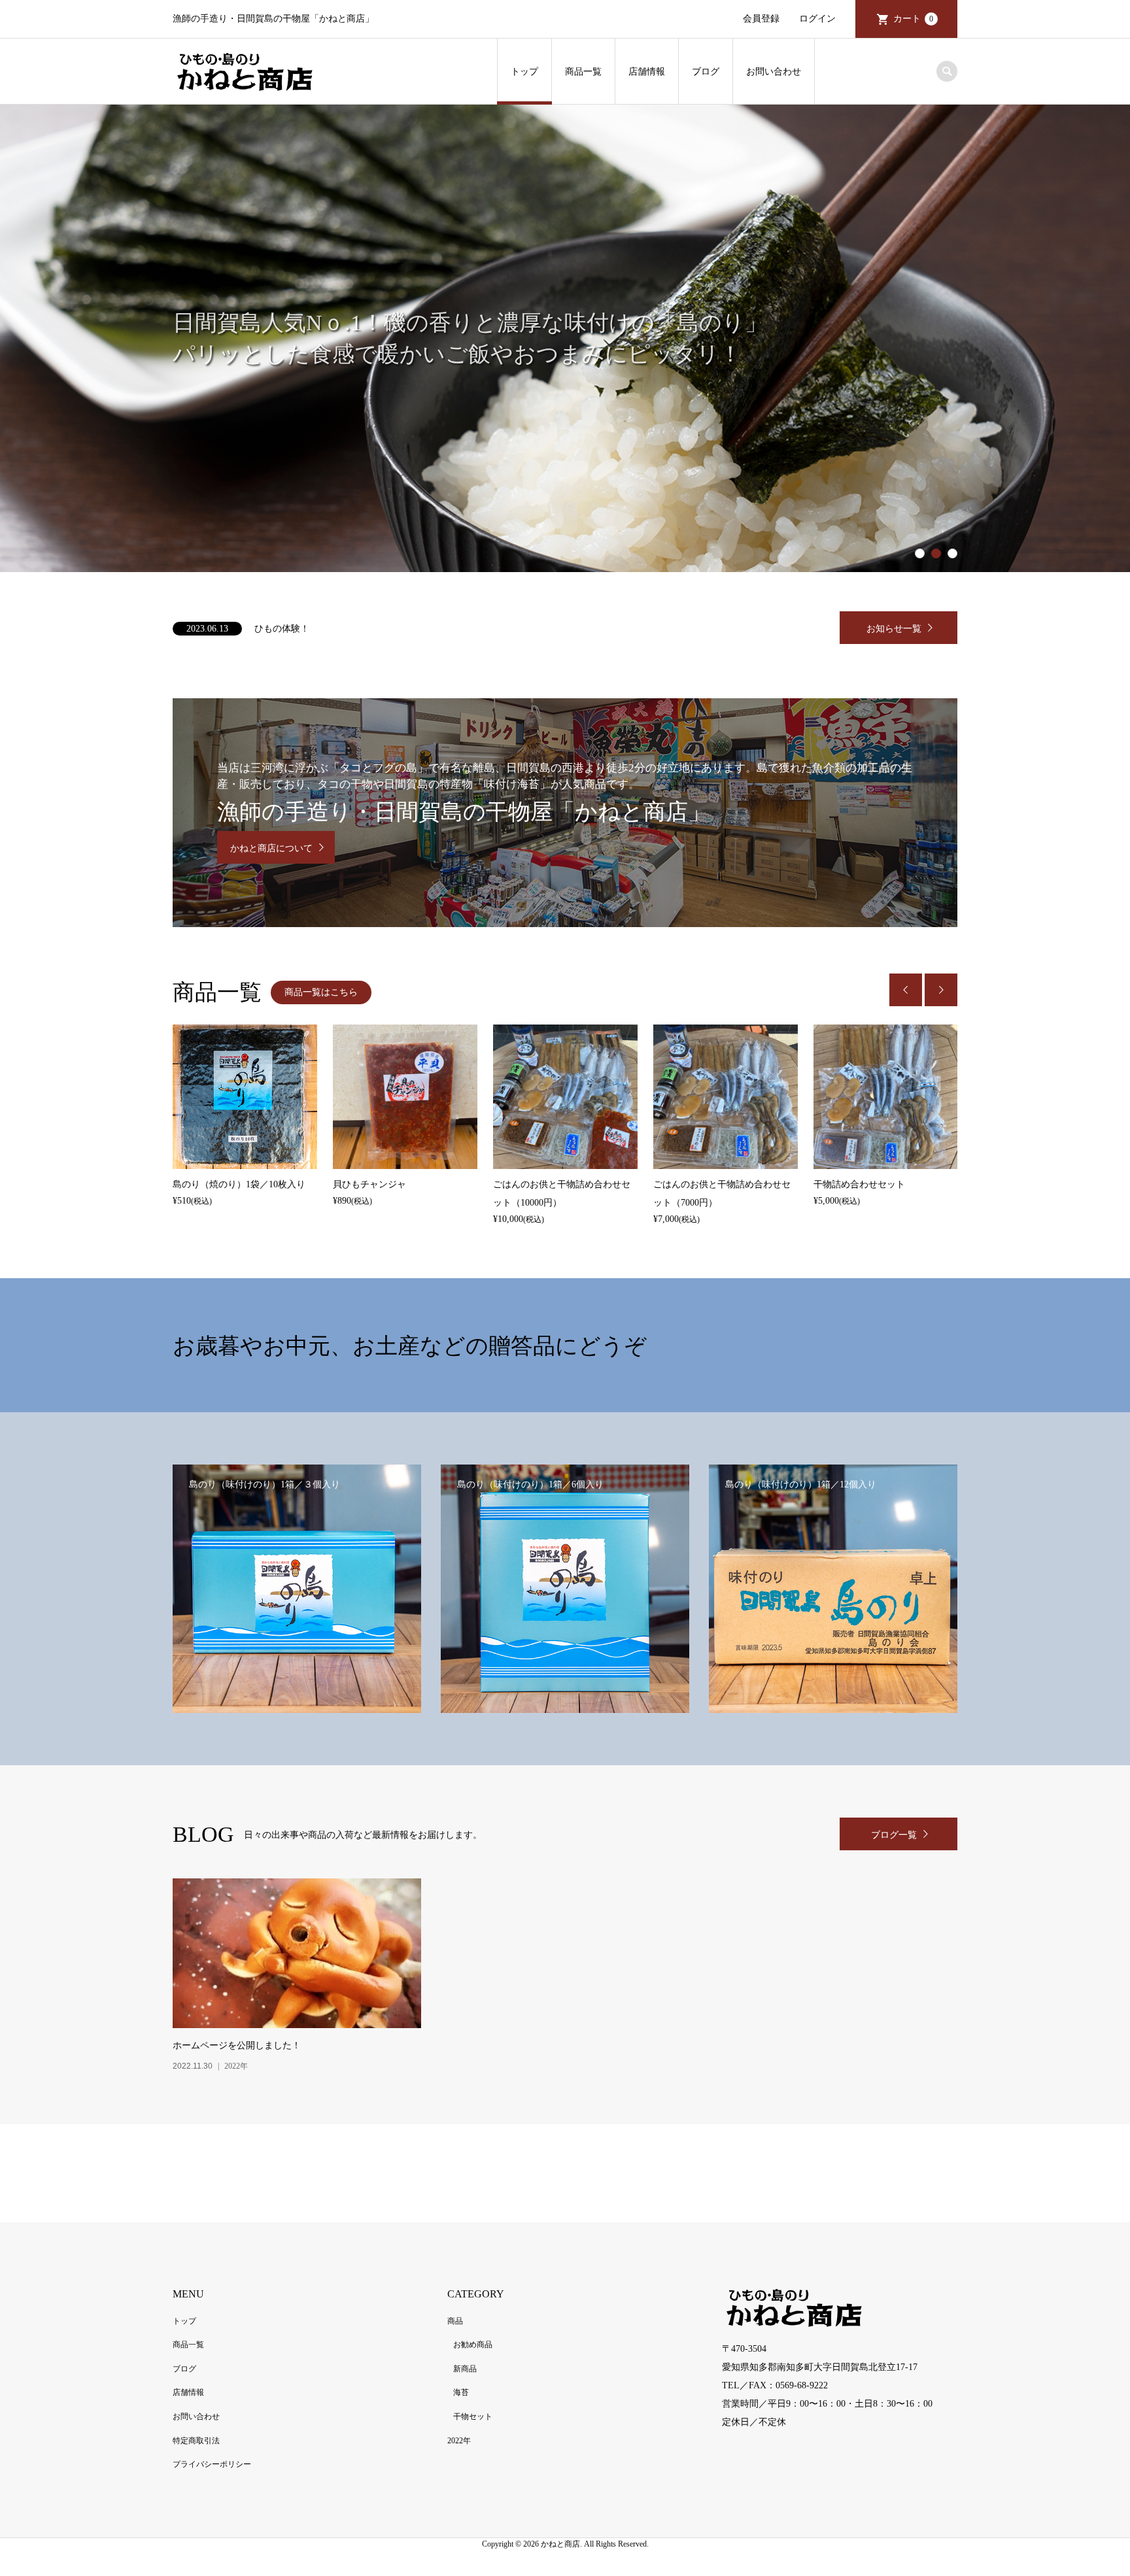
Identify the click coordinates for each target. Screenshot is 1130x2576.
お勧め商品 (473, 2345)
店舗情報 (647, 72)
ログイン (817, 19)
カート (913, 19)
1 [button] (920, 554)
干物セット (473, 2416)
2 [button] (936, 554)
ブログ (706, 72)
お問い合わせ (774, 72)
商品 (455, 2321)
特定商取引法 (196, 2441)
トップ (524, 72)
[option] (565, 338)
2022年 (459, 2441)
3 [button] (953, 554)
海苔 (461, 2392)
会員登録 (761, 19)
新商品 (465, 2369)
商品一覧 (583, 72)
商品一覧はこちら (321, 992)
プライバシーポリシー (212, 2464)
